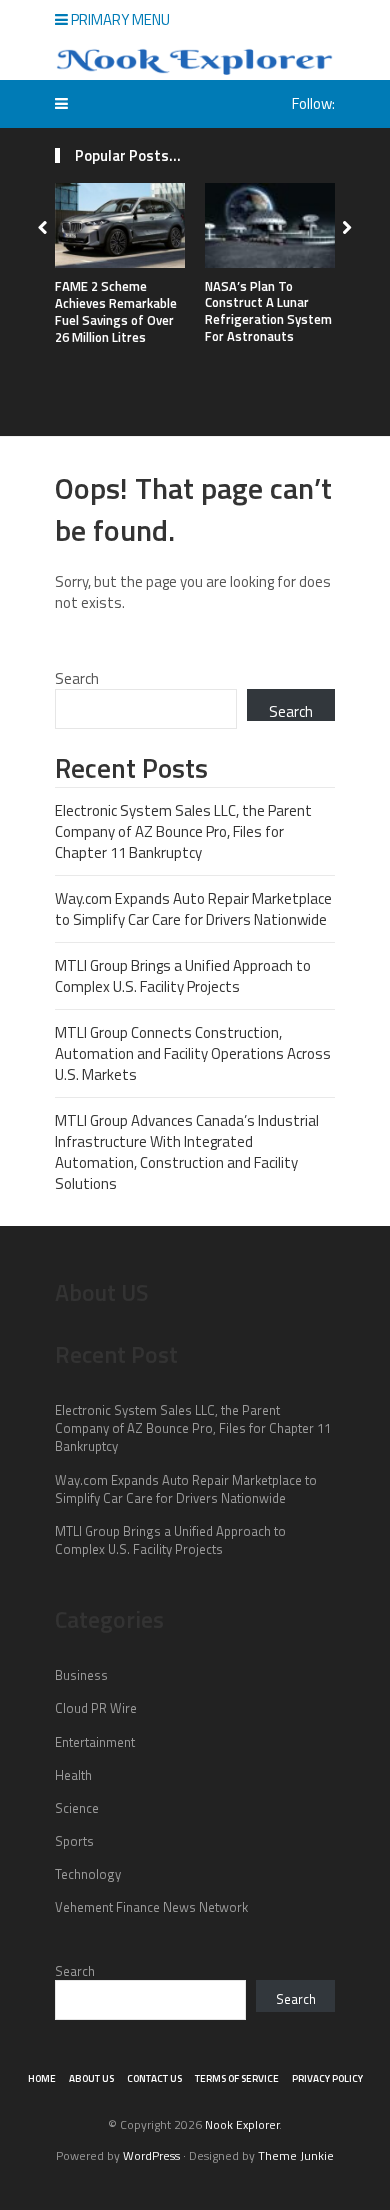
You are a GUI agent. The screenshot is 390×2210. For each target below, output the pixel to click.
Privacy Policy (327, 2078)
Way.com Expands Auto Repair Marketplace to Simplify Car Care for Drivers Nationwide (193, 909)
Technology (88, 1874)
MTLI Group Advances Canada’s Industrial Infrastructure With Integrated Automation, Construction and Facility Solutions (187, 1152)
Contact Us (154, 2078)
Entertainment (95, 1742)
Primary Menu (119, 19)
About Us (91, 2078)
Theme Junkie (296, 2155)
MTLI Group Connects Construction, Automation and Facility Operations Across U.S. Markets (193, 1053)
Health (73, 1775)
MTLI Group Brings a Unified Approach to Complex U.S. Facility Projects (183, 976)
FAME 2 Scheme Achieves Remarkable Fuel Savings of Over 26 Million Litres (116, 311)
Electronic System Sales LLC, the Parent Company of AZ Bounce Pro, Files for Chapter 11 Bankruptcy (183, 831)
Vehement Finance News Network (151, 1907)
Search (77, 678)
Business (81, 1675)
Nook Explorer (242, 2124)
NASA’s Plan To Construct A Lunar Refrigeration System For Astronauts (268, 311)
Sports (74, 1841)
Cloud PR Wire (96, 1708)
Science (77, 1808)
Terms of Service (237, 2078)
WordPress (151, 2155)
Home (42, 2078)
